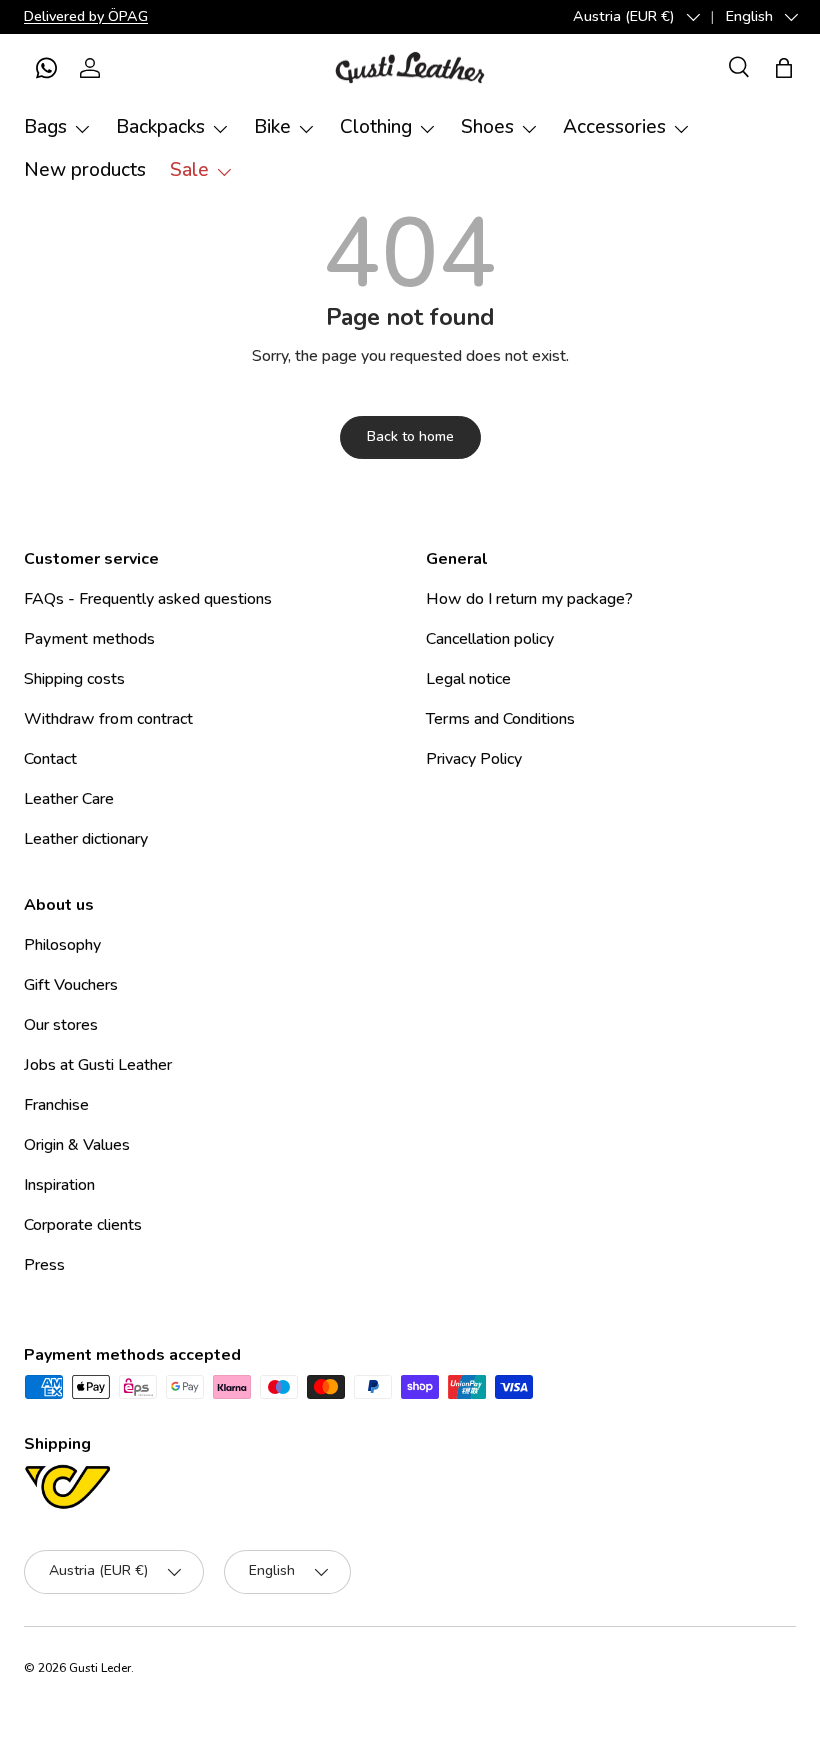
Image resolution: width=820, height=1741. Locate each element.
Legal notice (468, 679)
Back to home (410, 436)
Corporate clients (83, 1225)
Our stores (61, 1025)
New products (85, 170)
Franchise (56, 1105)
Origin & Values (77, 1145)
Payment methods (89, 639)
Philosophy (62, 945)
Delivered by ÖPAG (86, 16)
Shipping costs (74, 679)
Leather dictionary (86, 839)
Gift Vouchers (71, 985)
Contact (50, 759)
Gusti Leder (100, 1668)
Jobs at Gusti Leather (98, 1065)
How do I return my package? (529, 599)
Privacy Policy (474, 759)
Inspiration (59, 1185)
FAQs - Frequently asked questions (148, 599)
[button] (46, 68)
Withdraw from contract (108, 719)
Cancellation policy (490, 639)
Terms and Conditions (500, 719)
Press (44, 1265)
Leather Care (69, 799)
